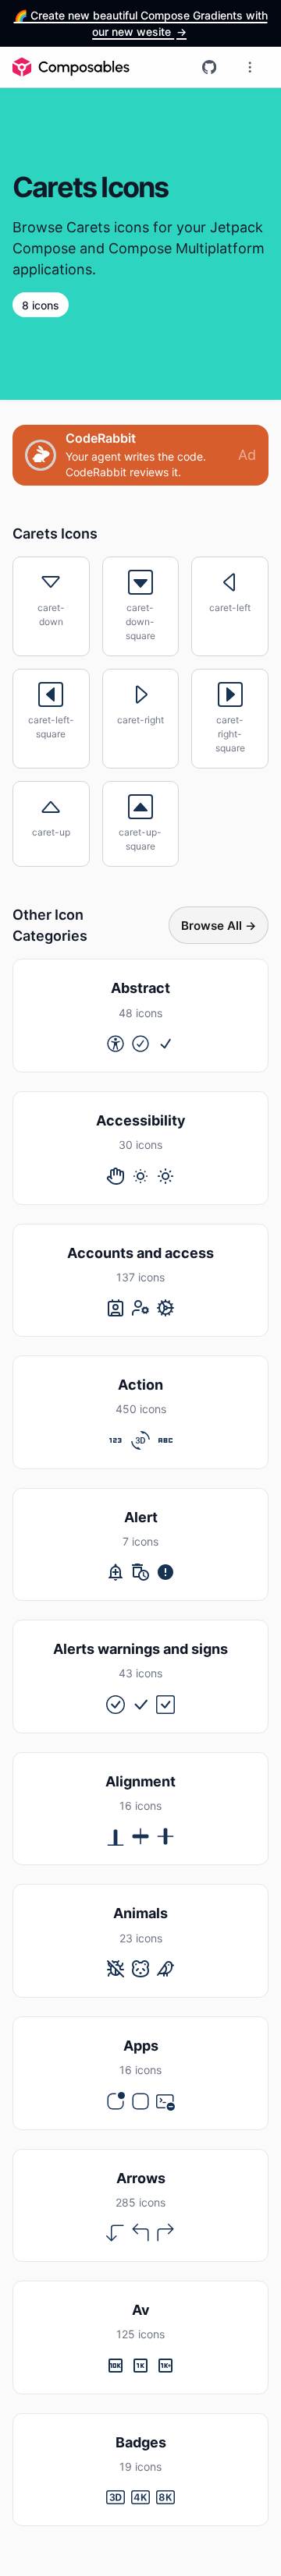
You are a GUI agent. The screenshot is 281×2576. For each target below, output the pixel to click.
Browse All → (219, 926)
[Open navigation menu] (250, 67)
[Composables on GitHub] (209, 67)
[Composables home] (71, 67)
